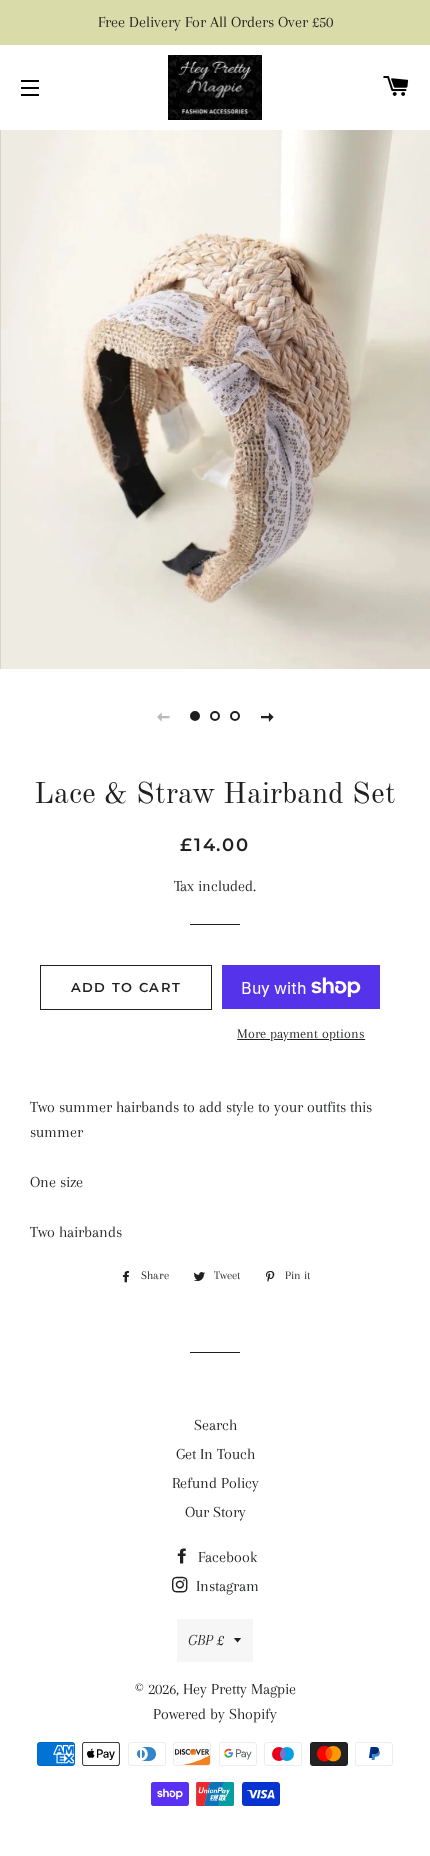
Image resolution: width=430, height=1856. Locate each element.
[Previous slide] (163, 716)
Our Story (215, 1512)
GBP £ (206, 1640)
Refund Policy (215, 1483)
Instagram (225, 1586)
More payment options (301, 1033)
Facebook (225, 1557)
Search (215, 1425)
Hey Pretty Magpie (239, 1689)
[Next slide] (267, 716)
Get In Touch (215, 1454)
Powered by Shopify (215, 1714)
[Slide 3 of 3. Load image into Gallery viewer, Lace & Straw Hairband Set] (235, 716)
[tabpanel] (215, 397)
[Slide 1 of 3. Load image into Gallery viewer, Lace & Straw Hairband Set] (195, 716)
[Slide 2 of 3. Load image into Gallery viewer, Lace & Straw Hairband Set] (215, 716)
